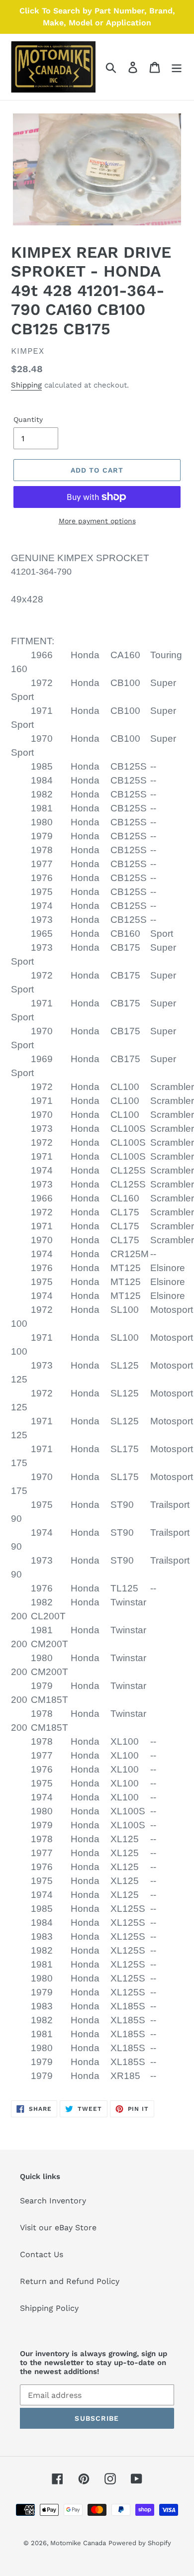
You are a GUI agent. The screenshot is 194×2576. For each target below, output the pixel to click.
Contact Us (42, 2254)
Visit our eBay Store (58, 2228)
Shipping (26, 385)
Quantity (28, 419)
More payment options (97, 521)
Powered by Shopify (140, 2543)
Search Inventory (53, 2201)
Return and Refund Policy (70, 2281)
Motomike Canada (78, 2543)
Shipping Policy (49, 2308)
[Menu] (177, 67)
